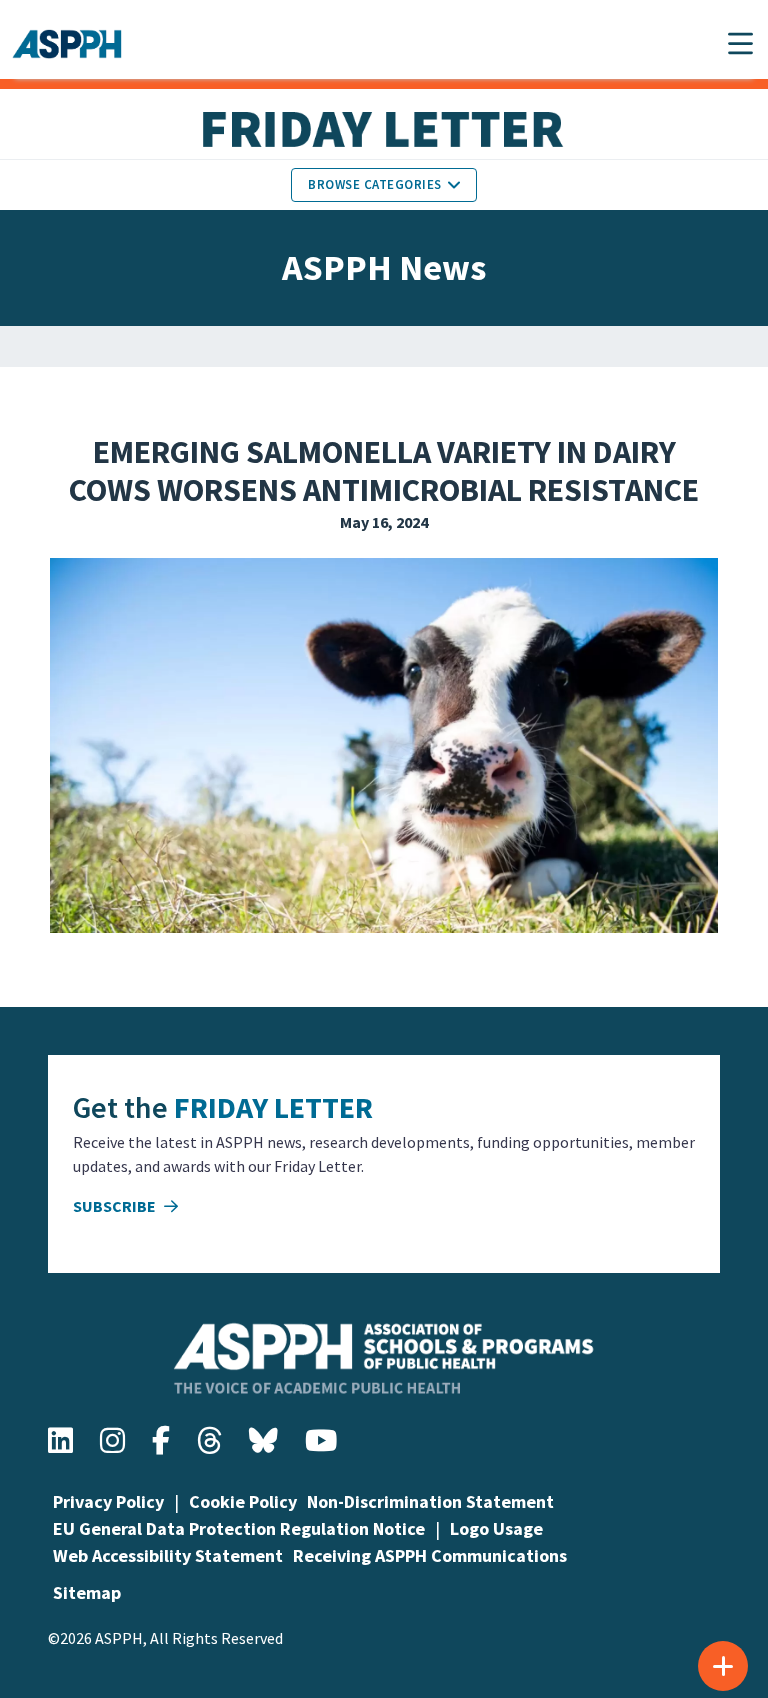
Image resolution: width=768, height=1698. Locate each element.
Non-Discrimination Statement (430, 1501)
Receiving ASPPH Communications (430, 1555)
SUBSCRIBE (116, 1206)
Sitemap (87, 1592)
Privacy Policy (108, 1501)
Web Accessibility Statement (168, 1555)
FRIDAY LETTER (273, 1107)
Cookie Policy (243, 1501)
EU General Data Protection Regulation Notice (239, 1528)
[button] (740, 43)
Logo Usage (496, 1528)
